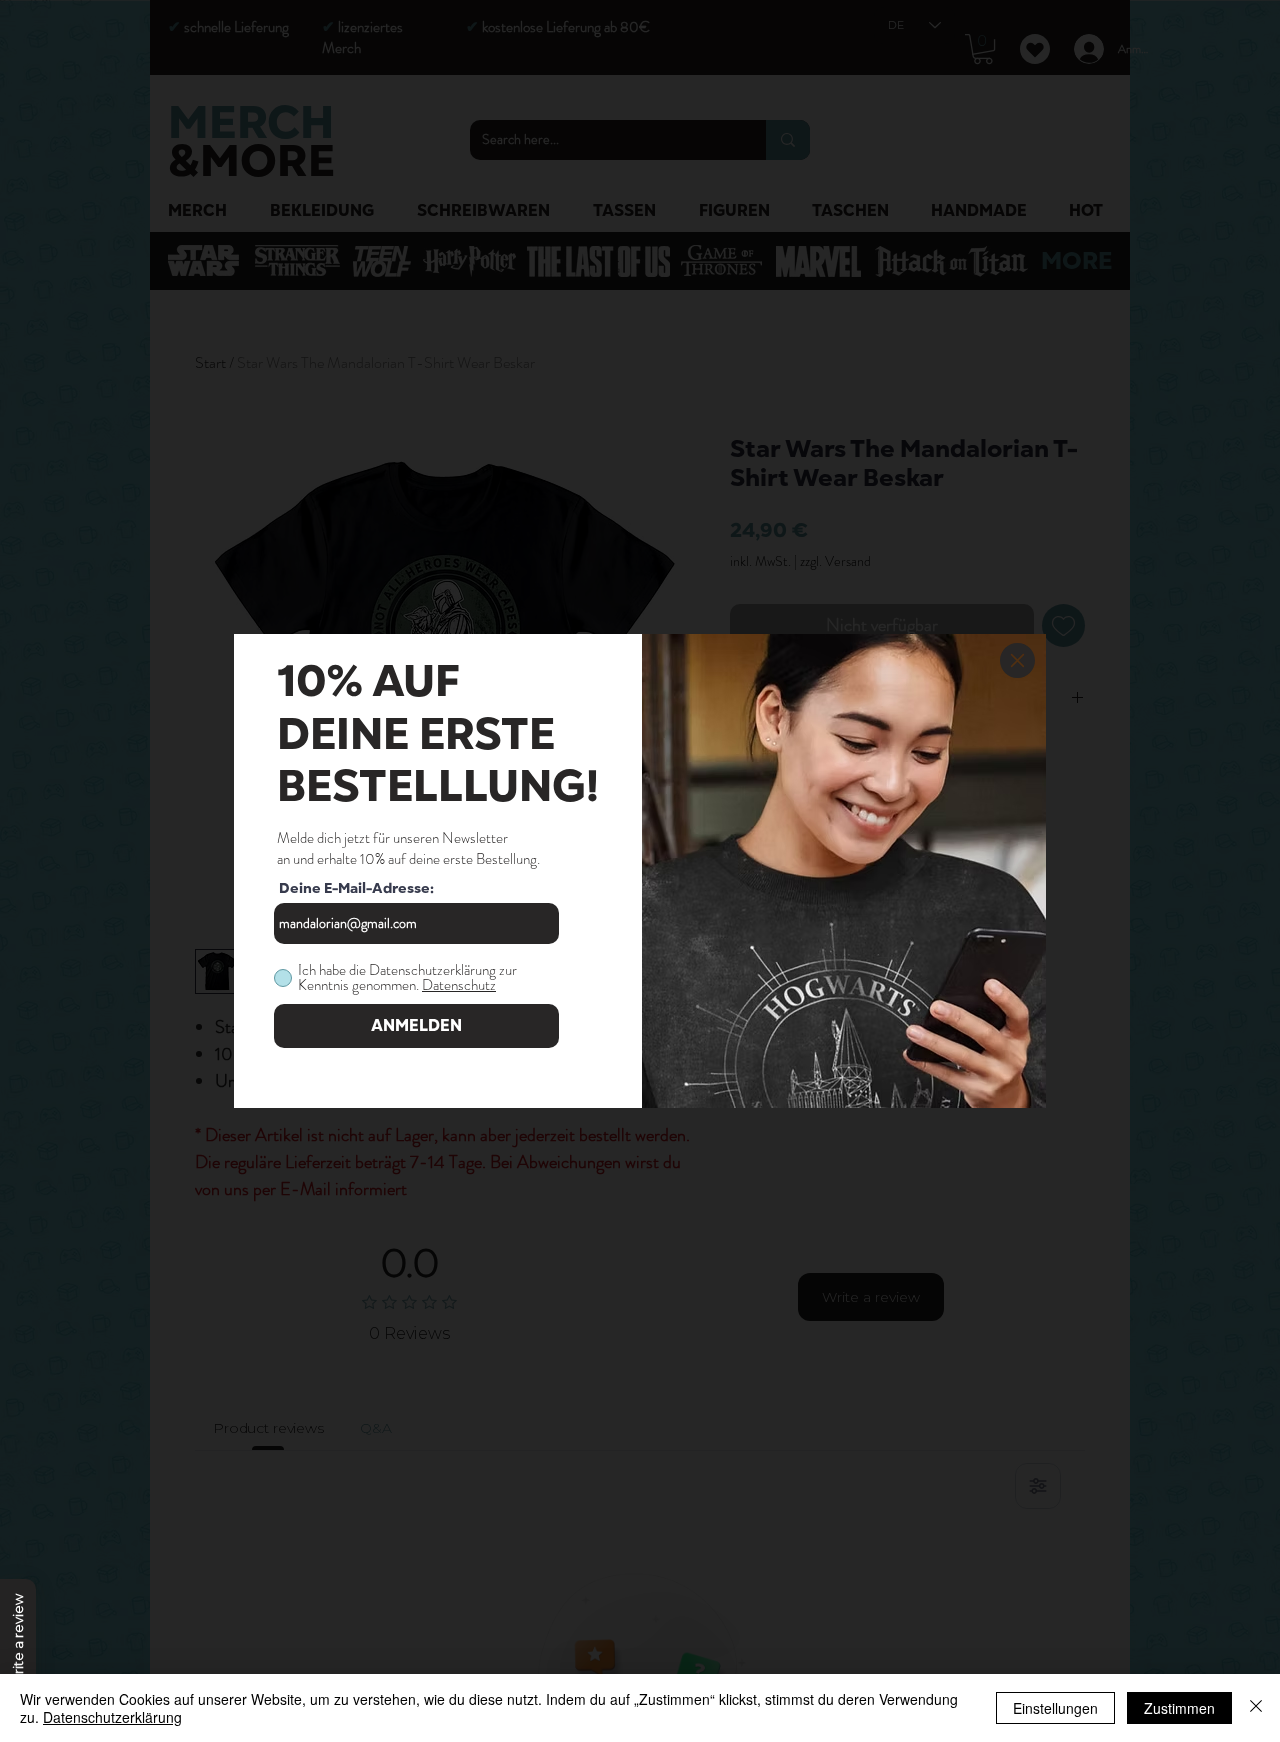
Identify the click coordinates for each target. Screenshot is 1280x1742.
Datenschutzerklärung (112, 1717)
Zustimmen (1179, 1708)
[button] (1017, 660)
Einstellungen (1055, 1708)
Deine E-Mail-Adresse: (356, 889)
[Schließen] (1256, 1708)
